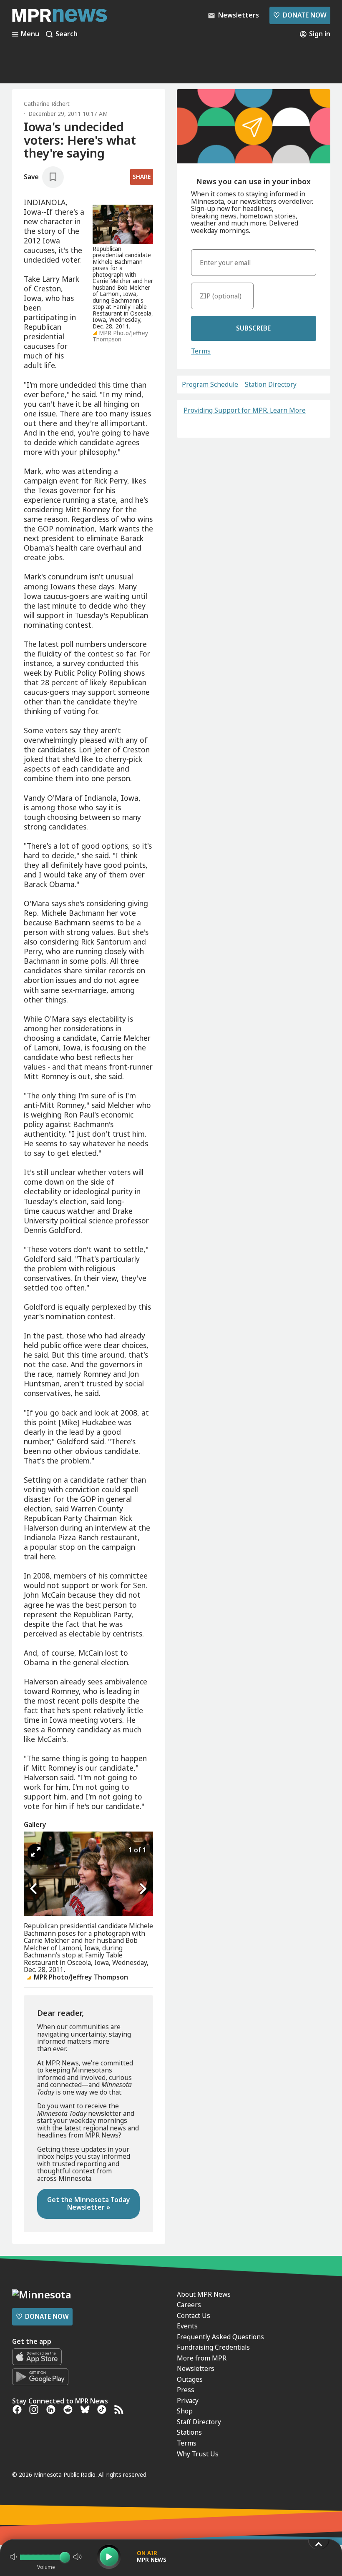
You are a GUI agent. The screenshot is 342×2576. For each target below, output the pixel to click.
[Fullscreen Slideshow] (36, 1852)
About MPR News (204, 2294)
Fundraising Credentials (213, 2347)
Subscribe (253, 328)
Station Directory (271, 385)
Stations (189, 2432)
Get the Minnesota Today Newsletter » (89, 2203)
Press (186, 2390)
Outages (190, 2379)
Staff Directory (199, 2422)
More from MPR (202, 2358)
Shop (185, 2411)
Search (67, 34)
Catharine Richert (47, 104)
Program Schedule (210, 385)
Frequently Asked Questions (220, 2337)
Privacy (188, 2401)
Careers (189, 2305)
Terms (201, 351)
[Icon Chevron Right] (143, 1889)
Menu (30, 34)
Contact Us (194, 2315)
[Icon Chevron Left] (34, 1889)
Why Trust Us (198, 2454)
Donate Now (300, 15)
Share (142, 177)
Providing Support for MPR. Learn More (245, 410)
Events (187, 2326)
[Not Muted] (13, 2557)
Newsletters (196, 2368)
